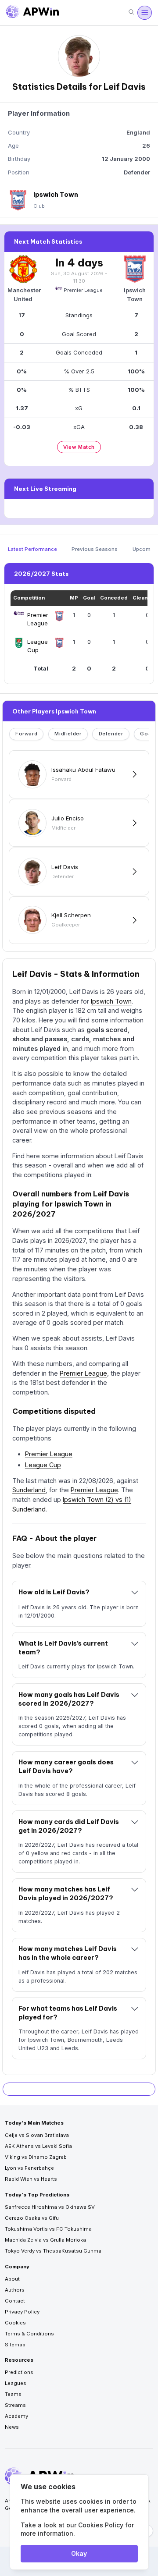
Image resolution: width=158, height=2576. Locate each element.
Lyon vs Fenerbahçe (29, 2168)
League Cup (43, 1465)
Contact (15, 2301)
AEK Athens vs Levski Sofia (38, 2146)
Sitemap (15, 2345)
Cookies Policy (101, 2525)
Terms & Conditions (29, 2334)
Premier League (83, 290)
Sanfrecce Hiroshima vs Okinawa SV (50, 2207)
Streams (15, 2405)
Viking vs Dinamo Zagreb (36, 2157)
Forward (26, 734)
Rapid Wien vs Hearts (31, 2179)
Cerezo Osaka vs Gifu (32, 2218)
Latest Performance (32, 549)
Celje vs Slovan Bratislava (37, 2135)
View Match (79, 447)
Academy (16, 2416)
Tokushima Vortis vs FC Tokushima (48, 2229)
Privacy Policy (22, 2312)
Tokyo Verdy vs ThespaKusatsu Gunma (53, 2251)
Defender (111, 734)
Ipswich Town (111, 1001)
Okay (79, 2553)
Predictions (19, 2372)
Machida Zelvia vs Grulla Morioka (45, 2240)
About (12, 2279)
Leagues (16, 2383)
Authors (15, 2290)
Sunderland (29, 1490)
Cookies (15, 2323)
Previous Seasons (95, 549)
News (12, 2427)
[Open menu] (144, 13)
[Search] (131, 12)
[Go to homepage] (32, 13)
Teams (13, 2394)
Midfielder (68, 734)
